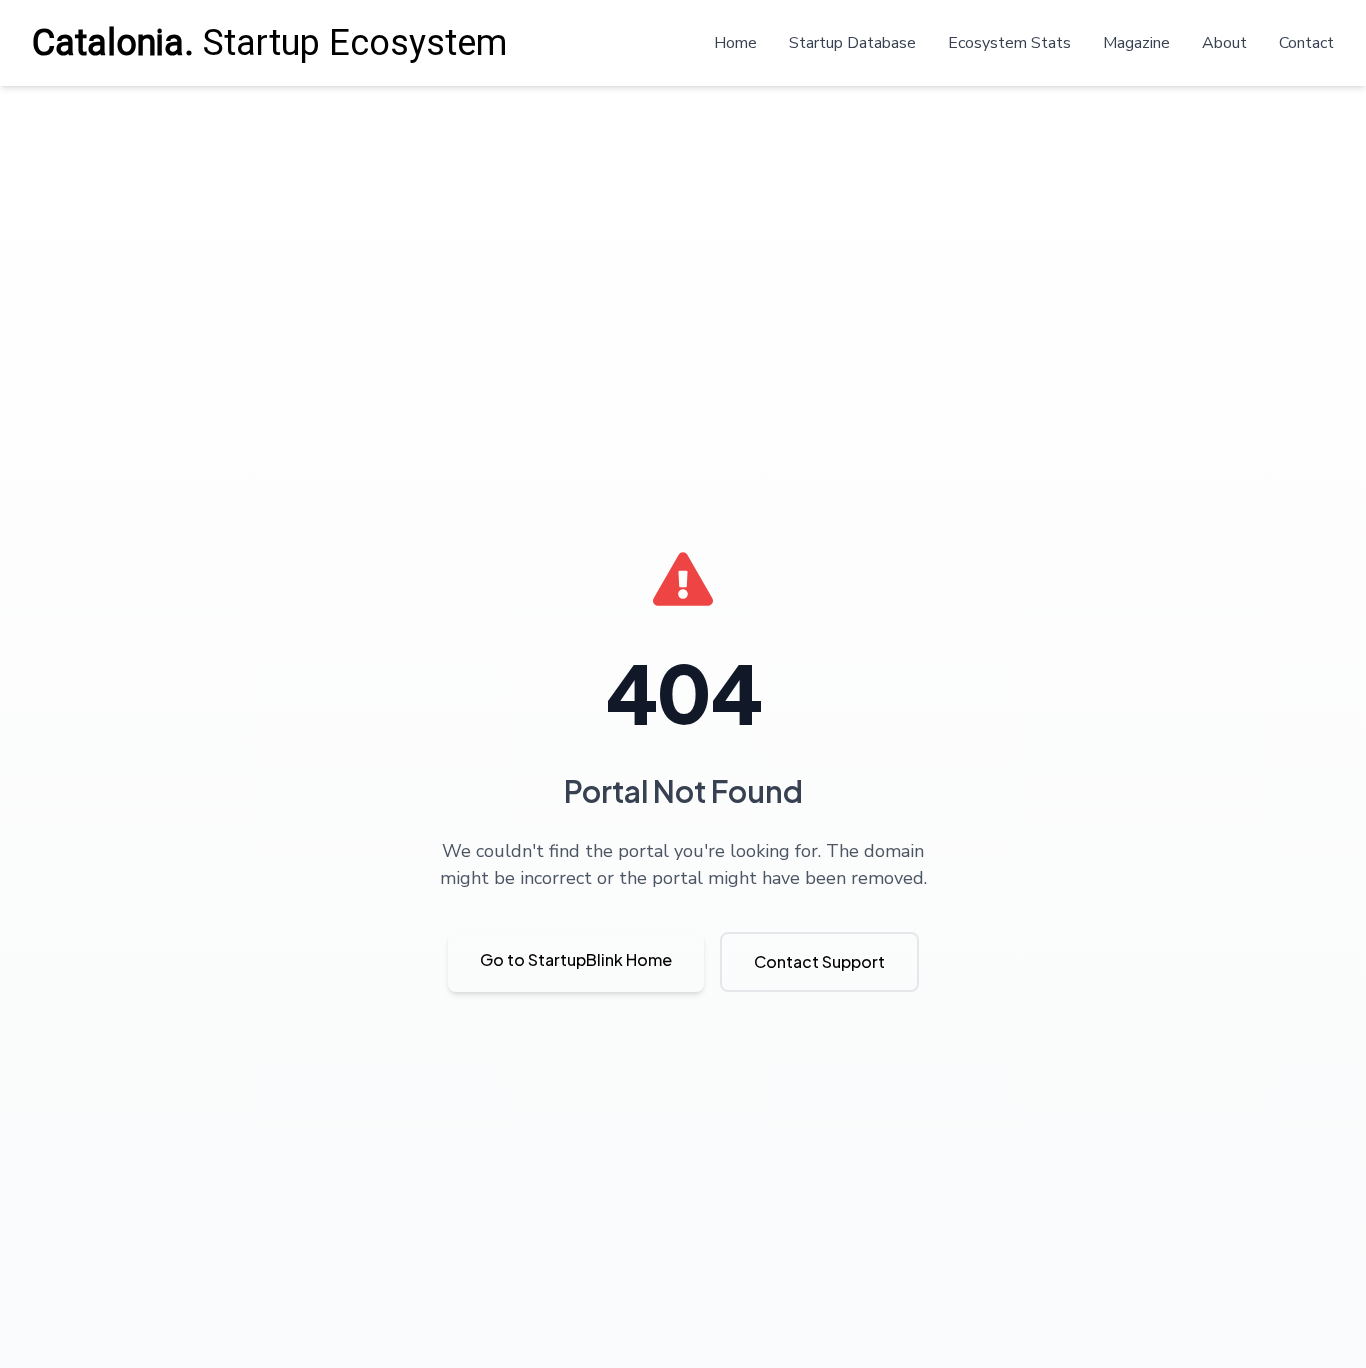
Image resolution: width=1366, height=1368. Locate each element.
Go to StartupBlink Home (576, 959)
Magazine (1136, 43)
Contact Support (819, 961)
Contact (1306, 43)
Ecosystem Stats (1009, 43)
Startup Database (852, 43)
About (1224, 43)
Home (735, 43)
